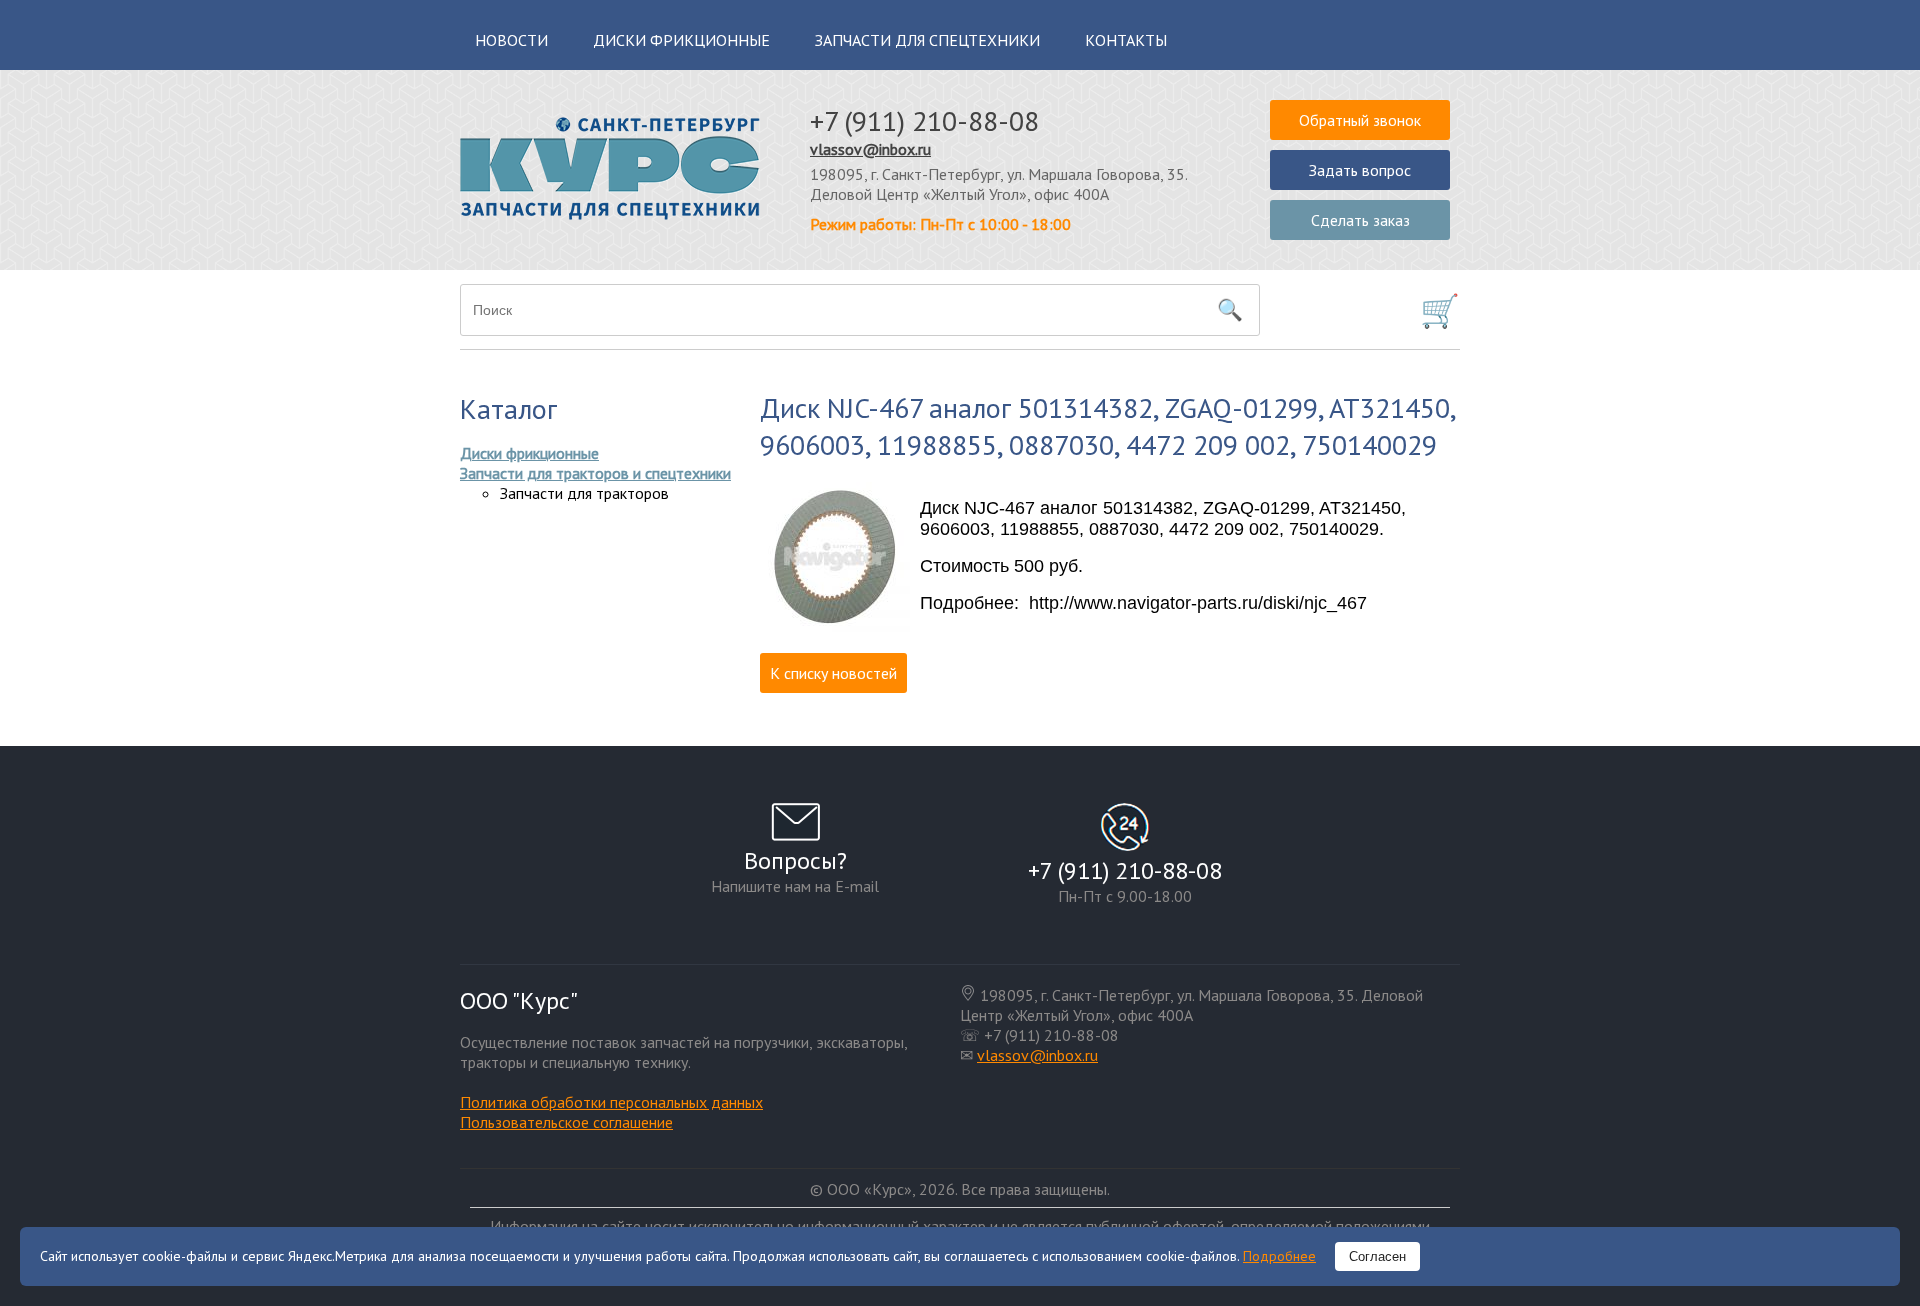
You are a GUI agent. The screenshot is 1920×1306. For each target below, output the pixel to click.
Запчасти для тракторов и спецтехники (595, 473)
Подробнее (1279, 1256)
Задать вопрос (1360, 170)
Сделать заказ (1360, 220)
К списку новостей (833, 673)
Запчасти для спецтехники (927, 40)
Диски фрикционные (681, 40)
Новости (511, 40)
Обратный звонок (1360, 120)
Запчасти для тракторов (584, 493)
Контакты (1126, 40)
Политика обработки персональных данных (611, 1102)
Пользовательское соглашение (566, 1122)
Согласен (1377, 1256)
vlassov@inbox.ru (870, 149)
